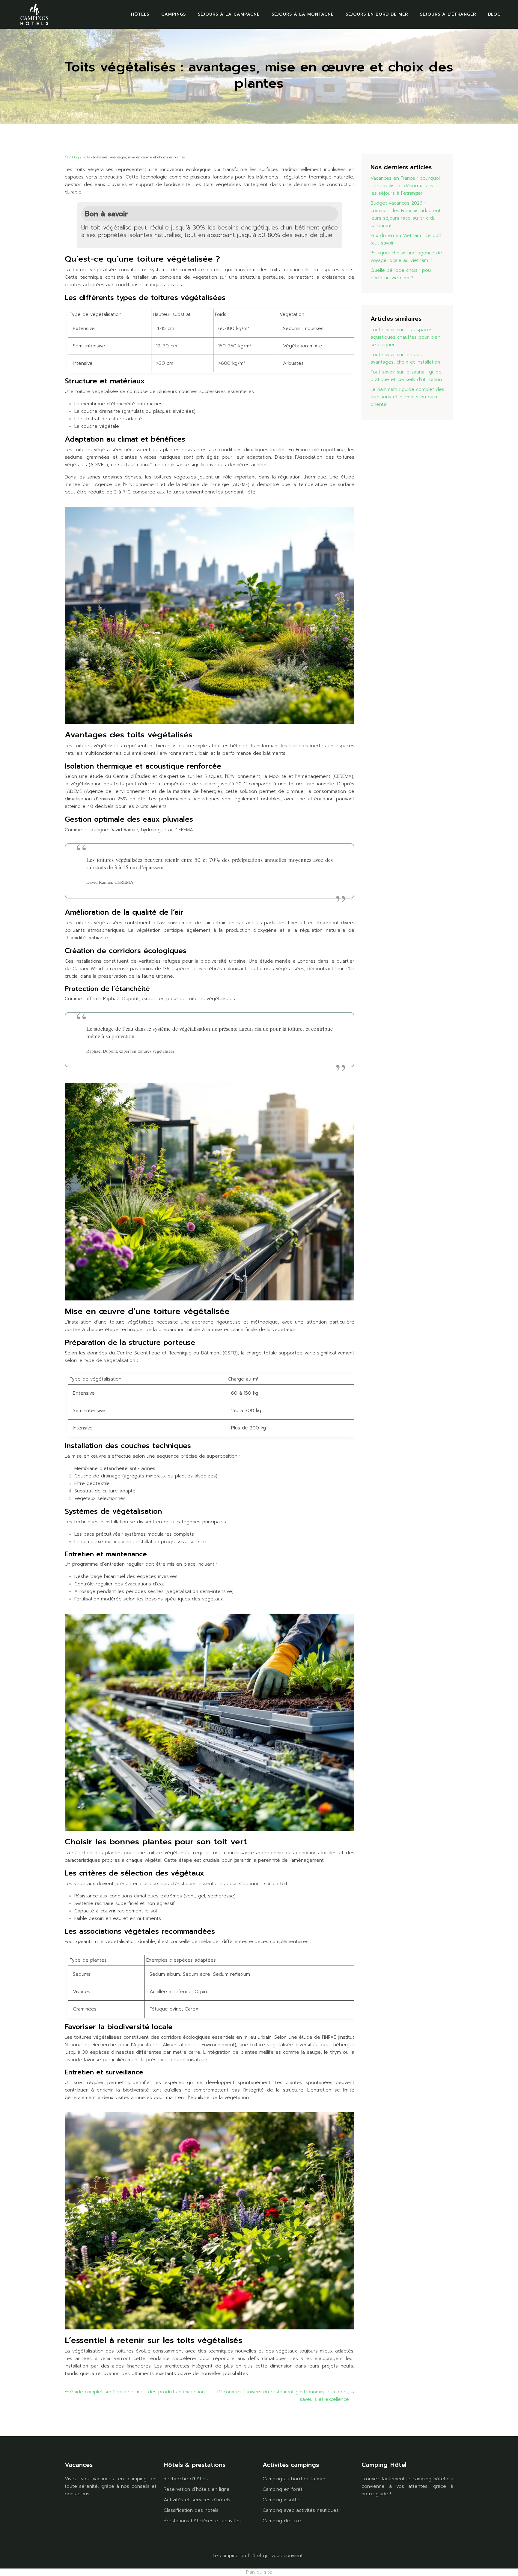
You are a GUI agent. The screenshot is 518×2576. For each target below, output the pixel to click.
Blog (494, 14)
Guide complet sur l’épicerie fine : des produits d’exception (137, 2392)
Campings (174, 14)
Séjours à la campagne (229, 14)
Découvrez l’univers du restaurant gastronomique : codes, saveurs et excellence (283, 2396)
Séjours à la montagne (303, 14)
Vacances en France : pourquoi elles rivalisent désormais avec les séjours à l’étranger (405, 186)
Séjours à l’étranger (448, 14)
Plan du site (259, 2572)
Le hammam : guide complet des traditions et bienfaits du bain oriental (407, 397)
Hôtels (140, 14)
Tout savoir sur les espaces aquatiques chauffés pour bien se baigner (405, 337)
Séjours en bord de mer (377, 14)
